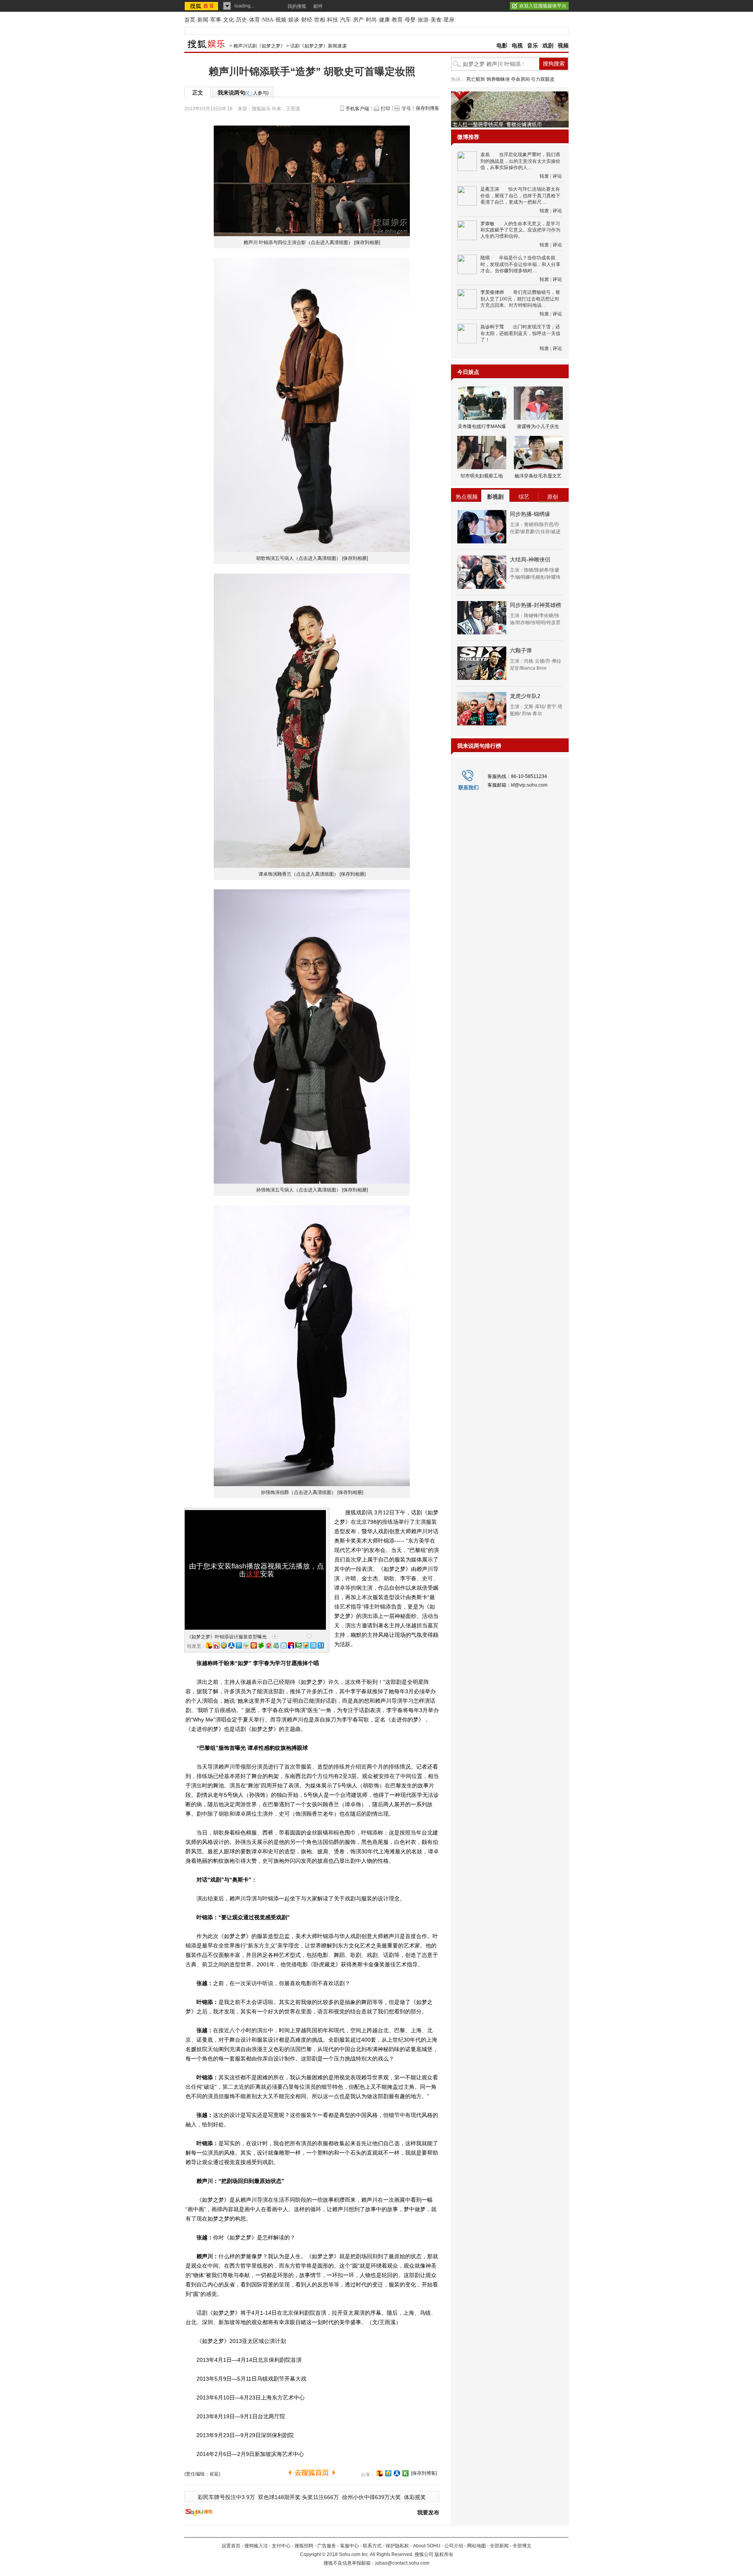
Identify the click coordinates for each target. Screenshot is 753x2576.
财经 (307, 20)
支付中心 (281, 2546)
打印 (386, 109)
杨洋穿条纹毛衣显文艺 (538, 476)
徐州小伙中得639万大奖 (371, 2497)
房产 (358, 20)
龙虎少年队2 (525, 696)
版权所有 (444, 2554)
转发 (544, 176)
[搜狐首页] (202, 6)
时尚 (371, 20)
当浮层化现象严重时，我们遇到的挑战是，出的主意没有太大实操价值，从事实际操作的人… (520, 161)
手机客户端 (357, 109)
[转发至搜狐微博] (209, 1645)
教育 (397, 20)
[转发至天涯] (313, 1645)
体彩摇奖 (415, 2497)
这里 (253, 1574)
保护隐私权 (397, 2546)
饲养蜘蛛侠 (498, 79)
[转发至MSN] (276, 1645)
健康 (384, 20)
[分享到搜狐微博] (380, 2473)
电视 (517, 46)
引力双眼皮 (543, 79)
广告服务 (327, 2546)
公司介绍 (454, 2546)
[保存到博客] (424, 2473)
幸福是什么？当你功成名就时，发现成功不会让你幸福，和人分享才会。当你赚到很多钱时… (520, 264)
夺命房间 (520, 79)
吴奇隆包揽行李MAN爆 (482, 426)
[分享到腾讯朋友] (261, 1645)
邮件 (318, 6)
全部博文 (522, 2546)
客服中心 (349, 2546)
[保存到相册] (367, 242)
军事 (216, 20)
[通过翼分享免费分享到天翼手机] (246, 1645)
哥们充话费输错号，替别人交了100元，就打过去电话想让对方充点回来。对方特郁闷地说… (520, 299)
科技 (333, 20)
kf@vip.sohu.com (529, 785)
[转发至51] (321, 1645)
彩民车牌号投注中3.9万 (226, 2497)
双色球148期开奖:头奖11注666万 (298, 2497)
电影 (502, 46)
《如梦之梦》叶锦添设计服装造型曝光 (227, 1637)
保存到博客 (427, 108)
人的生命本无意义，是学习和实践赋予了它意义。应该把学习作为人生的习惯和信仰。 (520, 230)
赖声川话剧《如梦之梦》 (259, 46)
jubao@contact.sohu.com (402, 2563)
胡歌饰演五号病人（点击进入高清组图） (298, 558)
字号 (406, 109)
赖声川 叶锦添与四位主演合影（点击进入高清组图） (298, 242)
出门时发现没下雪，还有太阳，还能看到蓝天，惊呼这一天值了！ (520, 333)
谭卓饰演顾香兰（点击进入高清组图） (298, 874)
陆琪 (485, 258)
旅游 (423, 20)
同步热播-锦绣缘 (530, 514)
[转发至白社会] (284, 1645)
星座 (449, 20)
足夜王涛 (490, 189)
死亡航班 (476, 79)
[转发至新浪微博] (216, 1645)
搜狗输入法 (256, 2546)
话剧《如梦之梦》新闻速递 (318, 46)
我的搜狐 (297, 6)
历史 (242, 20)
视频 (281, 20)
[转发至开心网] (254, 1645)
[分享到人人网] (397, 2473)
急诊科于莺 (492, 327)
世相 (320, 20)
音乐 (533, 46)
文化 (229, 20)
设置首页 (231, 2546)
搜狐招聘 (304, 2546)
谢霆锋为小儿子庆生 (538, 426)
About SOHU (427, 2546)
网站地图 (477, 2546)
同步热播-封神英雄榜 (536, 605)
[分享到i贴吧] (291, 1645)
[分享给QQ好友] (388, 2473)
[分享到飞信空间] (306, 1645)
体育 (255, 20)
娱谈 (294, 20)
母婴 (410, 20)
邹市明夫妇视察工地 (482, 476)
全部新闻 (499, 2546)
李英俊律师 (492, 292)
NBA (268, 20)
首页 (190, 20)
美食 (436, 20)
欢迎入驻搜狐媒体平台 (543, 6)
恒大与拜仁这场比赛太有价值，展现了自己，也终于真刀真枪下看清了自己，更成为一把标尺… (520, 196)
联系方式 (372, 2546)
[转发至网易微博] (269, 1645)
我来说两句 (243, 93)
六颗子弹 (521, 650)
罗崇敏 (487, 224)
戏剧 (548, 46)
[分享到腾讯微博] (239, 1645)
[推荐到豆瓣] (298, 1645)
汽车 (346, 20)
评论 (557, 176)
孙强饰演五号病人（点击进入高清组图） (298, 1190)
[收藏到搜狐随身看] (406, 2473)
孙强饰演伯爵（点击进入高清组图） (298, 1492)
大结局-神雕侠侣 (530, 559)
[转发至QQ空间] (224, 1645)
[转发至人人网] (231, 1645)
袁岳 (485, 155)
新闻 (203, 20)
